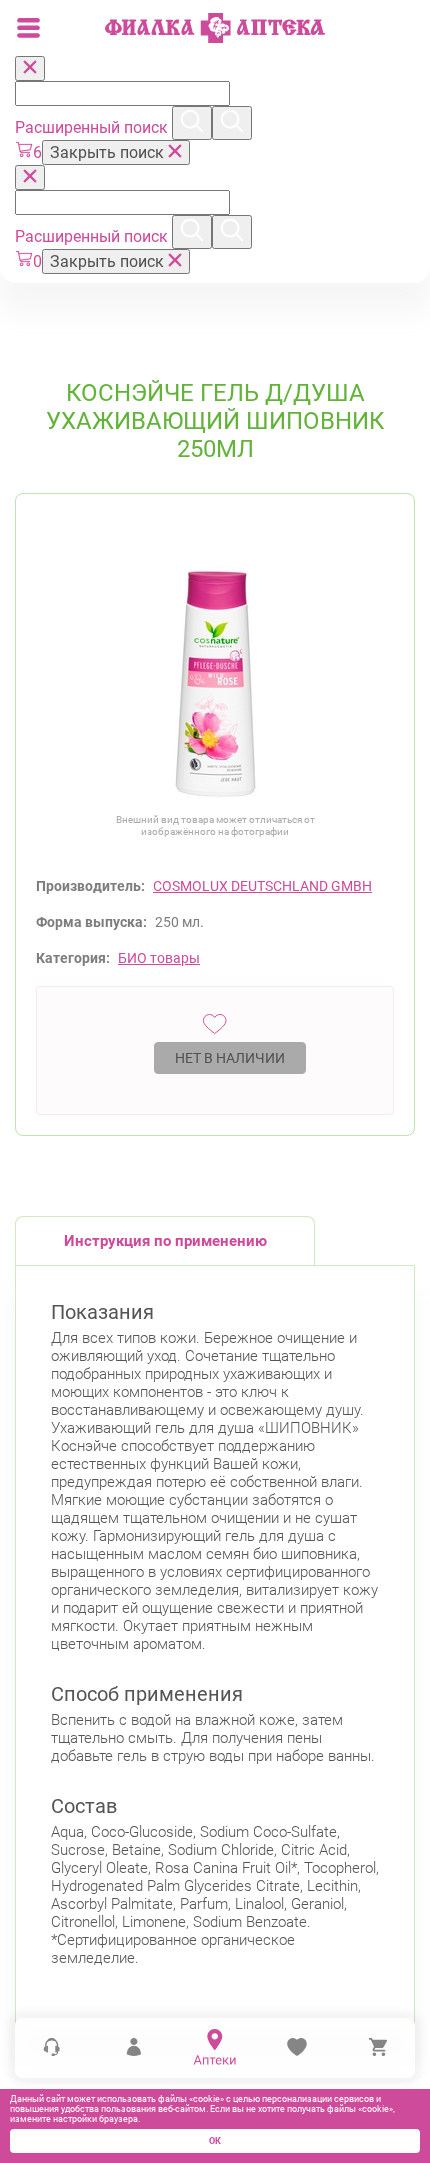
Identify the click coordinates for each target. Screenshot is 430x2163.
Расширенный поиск (93, 127)
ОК (215, 2141)
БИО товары (159, 958)
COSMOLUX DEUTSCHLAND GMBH (262, 886)
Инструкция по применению (165, 1241)
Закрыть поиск (109, 152)
